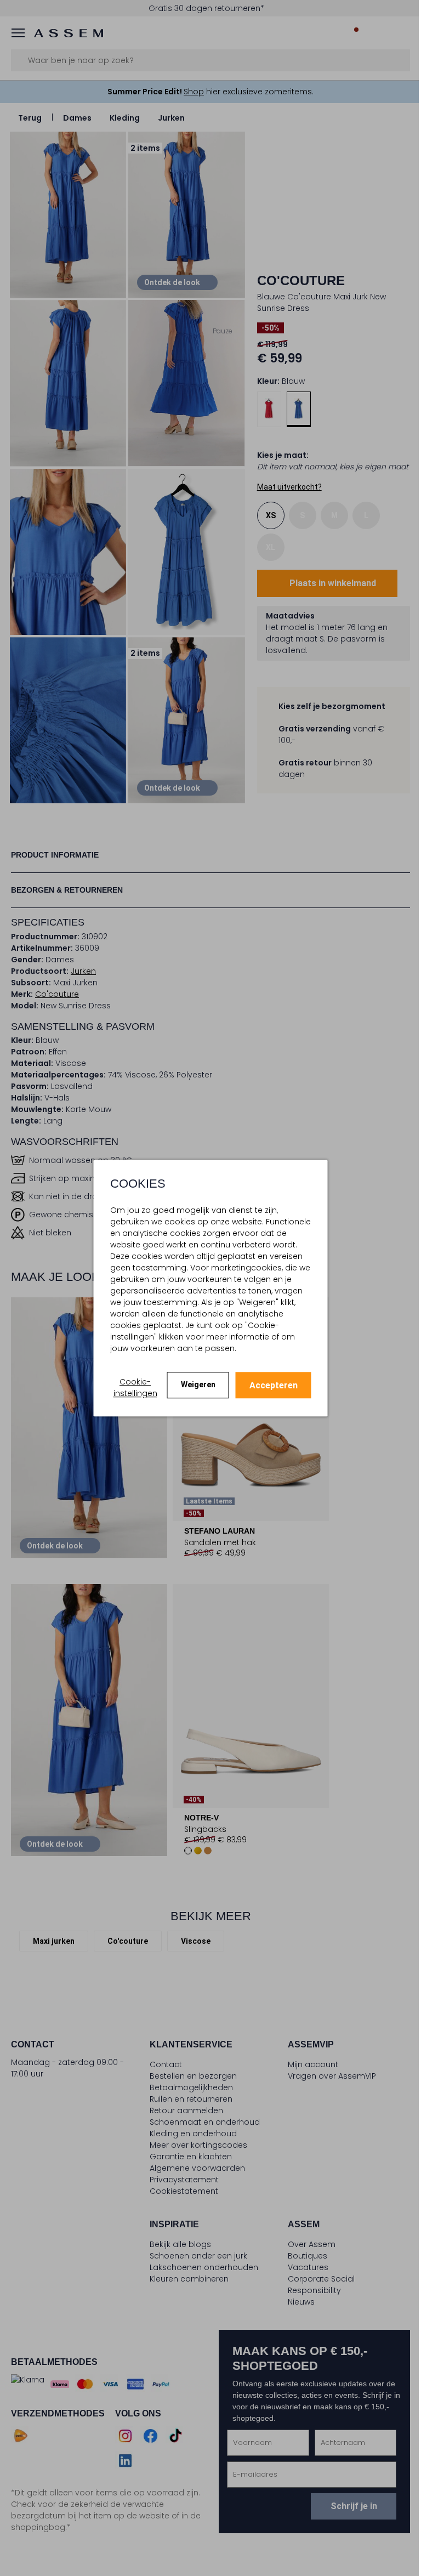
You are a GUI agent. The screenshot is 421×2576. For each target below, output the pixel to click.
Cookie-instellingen (131, 1388)
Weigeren (194, 1385)
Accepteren (269, 1385)
